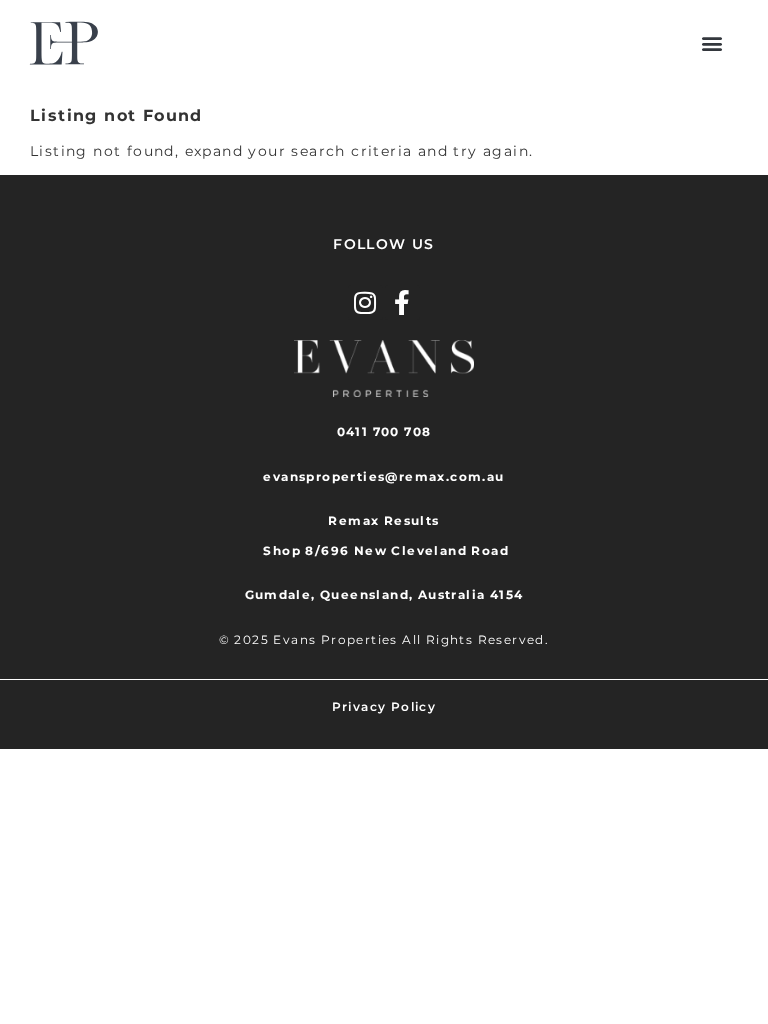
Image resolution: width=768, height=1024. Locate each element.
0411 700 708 (384, 431)
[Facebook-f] (402, 302)
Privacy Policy (384, 706)
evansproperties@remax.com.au (383, 476)
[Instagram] (365, 302)
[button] (713, 43)
